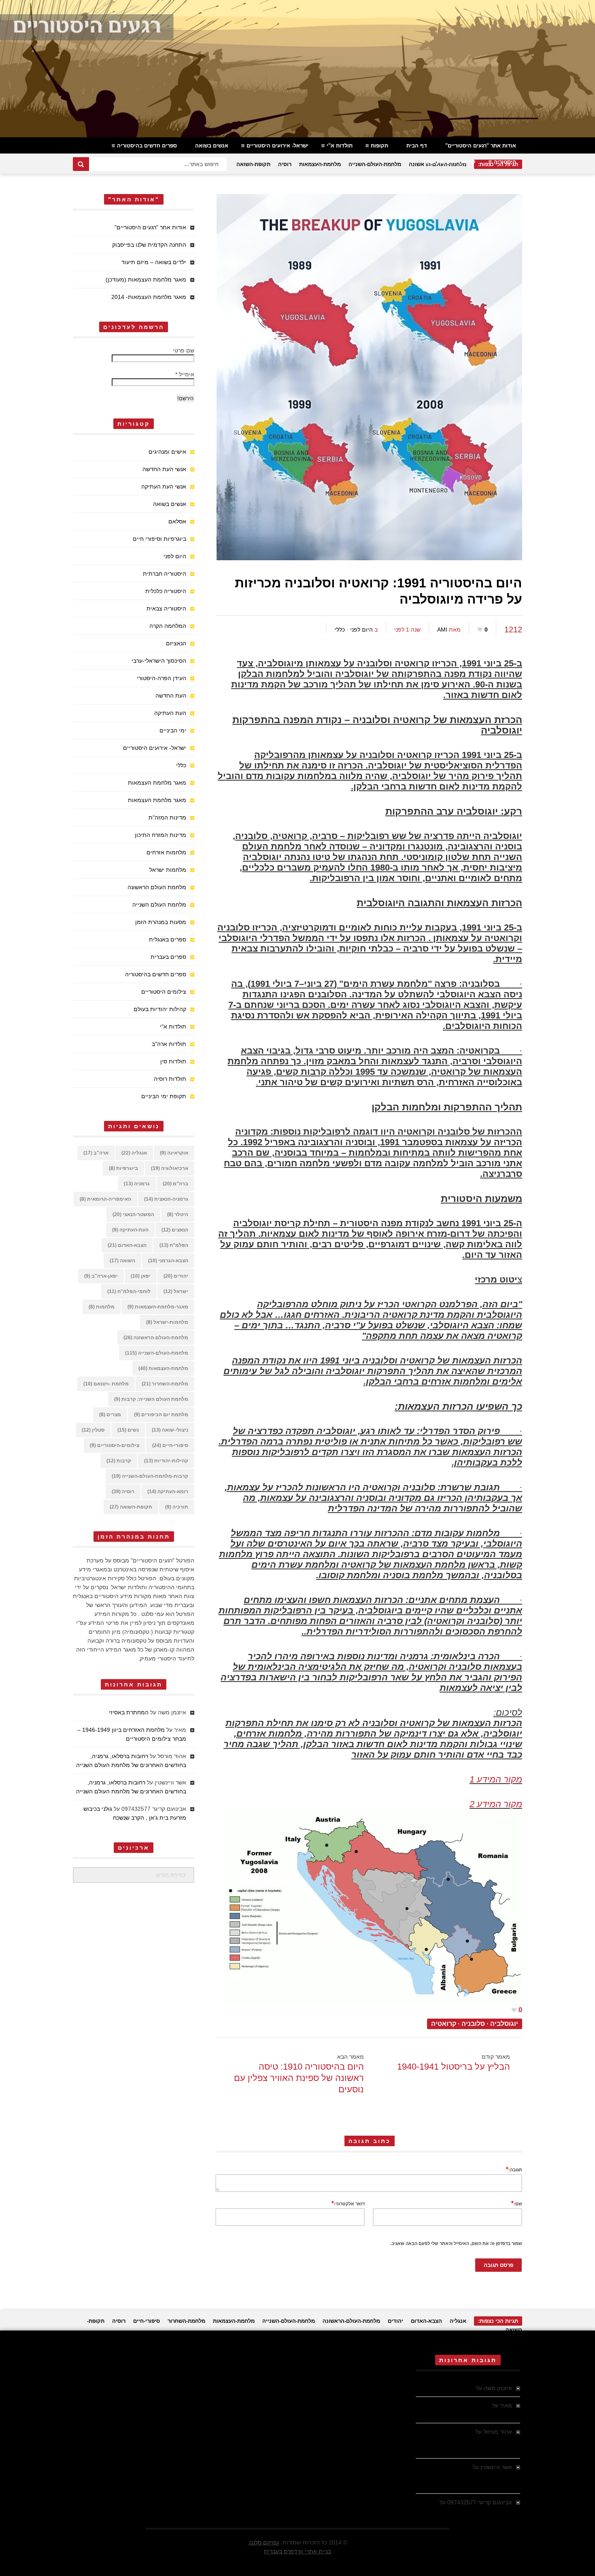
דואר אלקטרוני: (348, 2203)
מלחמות (102, 1307)
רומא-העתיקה (168, 1492)
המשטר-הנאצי (133, 1214)
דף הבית (417, 146)
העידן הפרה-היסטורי (161, 678)
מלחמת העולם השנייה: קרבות (151, 1399)
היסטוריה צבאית (166, 608)
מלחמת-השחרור (165, 1384)
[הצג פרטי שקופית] (297, 69)
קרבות (119, 1461)
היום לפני (361, 630)
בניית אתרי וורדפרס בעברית (297, 2551)
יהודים (176, 1276)
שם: (517, 2203)
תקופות (379, 146)
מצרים (110, 1415)
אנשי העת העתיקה (164, 487)
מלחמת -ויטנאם (106, 1384)
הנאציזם (176, 643)
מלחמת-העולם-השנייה (375, 164)
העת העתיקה (170, 713)
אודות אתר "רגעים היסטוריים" (481, 146)
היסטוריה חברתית (165, 574)
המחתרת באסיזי (129, 1712)
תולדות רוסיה (170, 1079)
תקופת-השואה (253, 164)
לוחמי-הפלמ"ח (129, 1291)
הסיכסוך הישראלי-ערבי (159, 661)
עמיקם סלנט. (263, 2542)
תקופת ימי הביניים (164, 1096)
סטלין (93, 1430)
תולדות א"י (340, 146)
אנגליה (134, 1153)
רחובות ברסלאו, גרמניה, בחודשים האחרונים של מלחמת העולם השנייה (464, 2441)
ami (442, 630)
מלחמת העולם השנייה (159, 905)
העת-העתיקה (130, 1230)
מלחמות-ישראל (167, 1322)
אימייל (185, 374)
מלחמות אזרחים (166, 852)
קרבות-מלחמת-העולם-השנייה (150, 1476)
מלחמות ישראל (168, 870)
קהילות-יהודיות (166, 1461)
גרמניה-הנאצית (166, 1199)
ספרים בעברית (168, 957)
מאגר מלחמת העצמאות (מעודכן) (146, 280)
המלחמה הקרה (168, 626)
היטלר (178, 1214)
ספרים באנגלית (168, 939)
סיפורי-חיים (170, 1445)
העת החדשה (171, 696)
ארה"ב (96, 1153)
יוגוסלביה (504, 2024)
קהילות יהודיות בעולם (450, 162)
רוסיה (285, 164)
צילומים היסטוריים (164, 992)
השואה (122, 1261)
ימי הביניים (173, 730)
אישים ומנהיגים (167, 452)
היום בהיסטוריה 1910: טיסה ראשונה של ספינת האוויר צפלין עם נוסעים (299, 2078)
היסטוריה (505, 162)
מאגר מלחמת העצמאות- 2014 (149, 297)
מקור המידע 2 (496, 1804)
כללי (340, 630)
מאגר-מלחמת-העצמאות (158, 1307)
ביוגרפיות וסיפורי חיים (159, 539)
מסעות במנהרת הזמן (161, 922)
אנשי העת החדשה (164, 469)
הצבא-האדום (127, 1245)
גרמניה (137, 1184)
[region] (297, 69)
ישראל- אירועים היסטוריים (277, 146)
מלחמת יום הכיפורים (161, 1415)
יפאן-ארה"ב (101, 1276)
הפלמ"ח (174, 1245)
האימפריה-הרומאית (105, 1199)
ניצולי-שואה (170, 1430)
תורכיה (177, 1507)
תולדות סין (173, 1061)
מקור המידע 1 (496, 1779)
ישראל (176, 1291)
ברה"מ (175, 1184)
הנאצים (175, 1230)
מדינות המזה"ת (167, 817)
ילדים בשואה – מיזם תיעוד (154, 262)
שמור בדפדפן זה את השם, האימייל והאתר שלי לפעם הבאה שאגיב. (456, 2243)
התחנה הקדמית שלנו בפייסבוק (149, 245)
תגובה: (514, 2169)
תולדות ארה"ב (169, 1044)
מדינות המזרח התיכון (160, 835)
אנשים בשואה (212, 146)
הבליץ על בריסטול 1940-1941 (454, 2067)
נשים (128, 1430)
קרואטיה (444, 2024)
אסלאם (177, 521)
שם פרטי (184, 350)
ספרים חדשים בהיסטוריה (147, 146)
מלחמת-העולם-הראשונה (156, 1338)
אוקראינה (174, 1153)
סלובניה (473, 2024)
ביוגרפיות (123, 1168)
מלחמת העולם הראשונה (157, 887)
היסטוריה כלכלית (166, 591)
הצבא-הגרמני (168, 1261)
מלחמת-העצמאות (320, 164)
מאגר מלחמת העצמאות (157, 783)
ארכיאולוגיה (170, 1168)
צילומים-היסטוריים (115, 1445)
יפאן (141, 1276)
